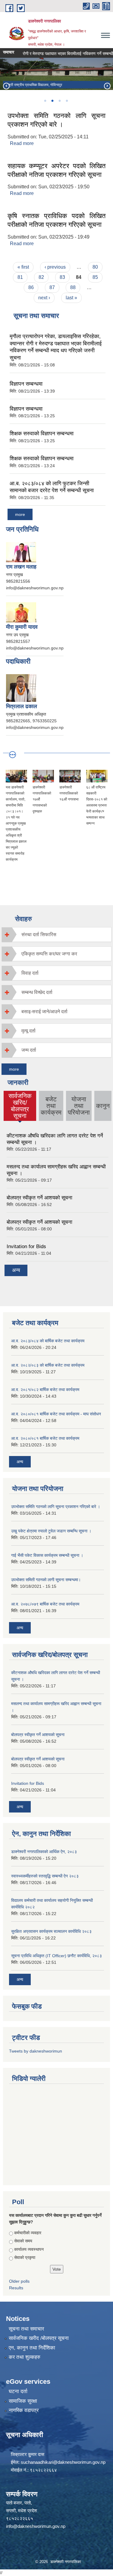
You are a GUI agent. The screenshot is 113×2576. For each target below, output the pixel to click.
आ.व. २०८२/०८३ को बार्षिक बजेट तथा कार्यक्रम (48, 1365)
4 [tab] (67, 101)
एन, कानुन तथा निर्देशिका (32, 2348)
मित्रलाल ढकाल (22, 706)
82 (41, 277)
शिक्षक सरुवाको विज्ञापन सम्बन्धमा (42, 433)
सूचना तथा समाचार (26, 2329)
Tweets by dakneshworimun (36, 2051)
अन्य (16, 1270)
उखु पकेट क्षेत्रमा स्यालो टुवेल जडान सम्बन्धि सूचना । (51, 1531)
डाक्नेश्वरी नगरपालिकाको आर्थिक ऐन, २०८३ (44, 1852)
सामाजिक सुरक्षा (23, 2401)
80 (95, 267)
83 (62, 277)
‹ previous (55, 267)
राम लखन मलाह (21, 567)
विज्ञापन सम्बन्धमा (26, 384)
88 (73, 287)
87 (52, 287)
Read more (22, 143)
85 (95, 277)
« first (23, 267)
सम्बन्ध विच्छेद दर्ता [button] (37, 992)
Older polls (19, 2281)
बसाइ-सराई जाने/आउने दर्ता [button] (44, 1012)
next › (44, 298)
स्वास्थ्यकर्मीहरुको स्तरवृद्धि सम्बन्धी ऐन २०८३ (45, 1876)
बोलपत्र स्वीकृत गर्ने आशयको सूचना (39, 1198)
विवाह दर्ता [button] (30, 973)
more (20, 514)
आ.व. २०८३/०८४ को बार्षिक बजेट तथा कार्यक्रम (48, 1341)
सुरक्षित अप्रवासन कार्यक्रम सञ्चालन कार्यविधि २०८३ (51, 1931)
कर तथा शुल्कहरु (25, 2357)
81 (20, 277)
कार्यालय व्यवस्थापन (29, 2249)
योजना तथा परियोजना (79, 1106)
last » (71, 298)
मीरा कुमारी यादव (22, 627)
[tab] (56, 935)
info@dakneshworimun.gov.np (36, 2526)
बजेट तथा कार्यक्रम (51, 1106)
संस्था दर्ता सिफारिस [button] (39, 935)
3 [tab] (60, 101)
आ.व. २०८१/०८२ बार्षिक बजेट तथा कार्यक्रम (45, 1390)
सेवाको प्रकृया (25, 2257)
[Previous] (6, 86)
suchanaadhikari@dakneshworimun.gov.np (63, 2462)
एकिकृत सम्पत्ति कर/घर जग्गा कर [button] (49, 954)
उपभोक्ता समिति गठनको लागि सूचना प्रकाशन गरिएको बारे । (56, 1507)
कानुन (103, 1106)
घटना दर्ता (18, 2391)
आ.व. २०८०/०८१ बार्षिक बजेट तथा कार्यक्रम (45, 1438)
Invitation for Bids (26, 1246)
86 (31, 287)
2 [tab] (52, 101)
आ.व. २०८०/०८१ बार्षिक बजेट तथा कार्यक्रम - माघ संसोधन (56, 1414)
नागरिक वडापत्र (24, 2410)
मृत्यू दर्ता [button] (28, 1031)
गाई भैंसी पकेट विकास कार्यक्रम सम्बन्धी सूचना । (47, 1555)
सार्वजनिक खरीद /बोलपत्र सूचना (39, 2338)
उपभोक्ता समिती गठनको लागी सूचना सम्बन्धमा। (46, 1580)
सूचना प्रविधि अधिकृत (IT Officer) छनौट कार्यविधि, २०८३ (56, 1956)
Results (16, 2288)
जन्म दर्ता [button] (29, 1050)
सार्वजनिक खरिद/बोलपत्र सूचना (20, 1106)
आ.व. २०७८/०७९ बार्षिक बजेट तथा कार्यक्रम (45, 1604)
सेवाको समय (23, 2241)
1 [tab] (45, 101)
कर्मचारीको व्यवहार (28, 2233)
